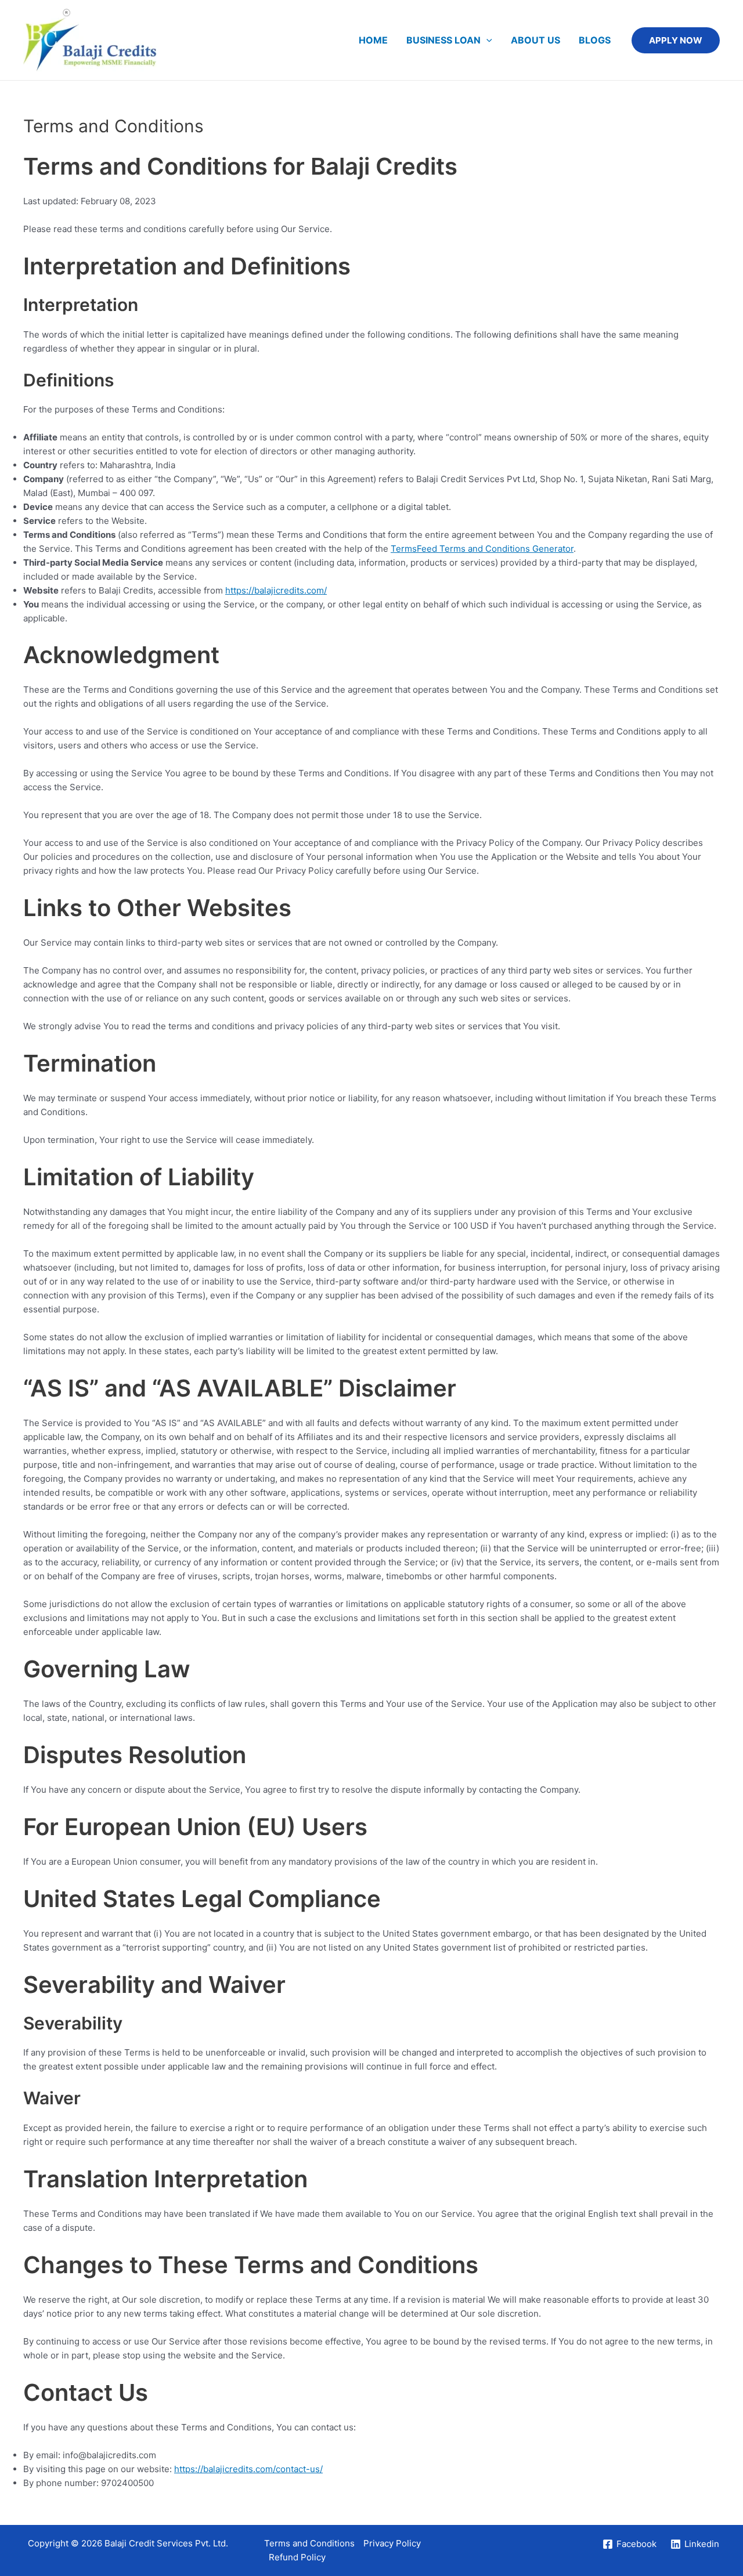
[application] (486, 40)
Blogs (595, 40)
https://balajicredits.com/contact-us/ (248, 2469)
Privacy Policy (392, 2543)
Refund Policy (297, 2557)
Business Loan (443, 40)
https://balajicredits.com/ (276, 590)
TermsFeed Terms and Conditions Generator (482, 549)
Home (373, 40)
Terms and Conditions (309, 2543)
